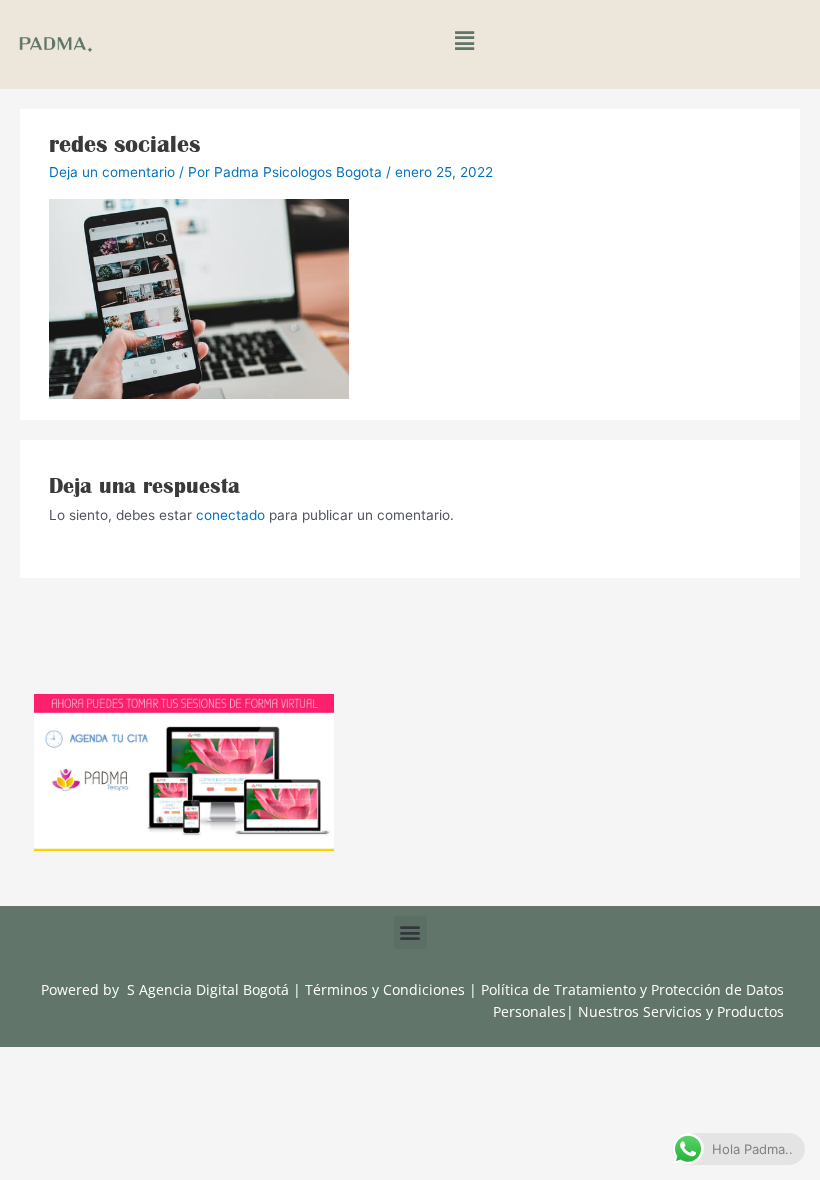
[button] (464, 41)
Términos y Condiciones (387, 989)
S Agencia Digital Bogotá (208, 989)
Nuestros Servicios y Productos (681, 1011)
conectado (230, 515)
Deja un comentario (112, 172)
